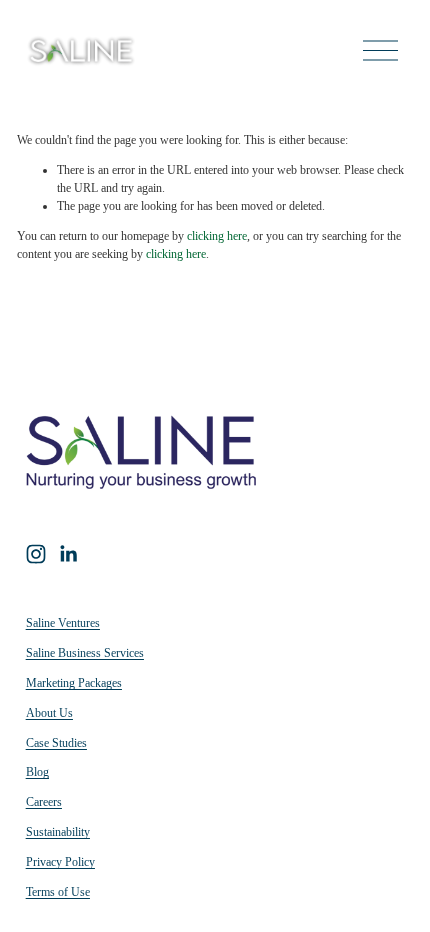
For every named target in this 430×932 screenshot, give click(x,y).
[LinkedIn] (68, 554)
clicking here (217, 236)
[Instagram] (36, 554)
